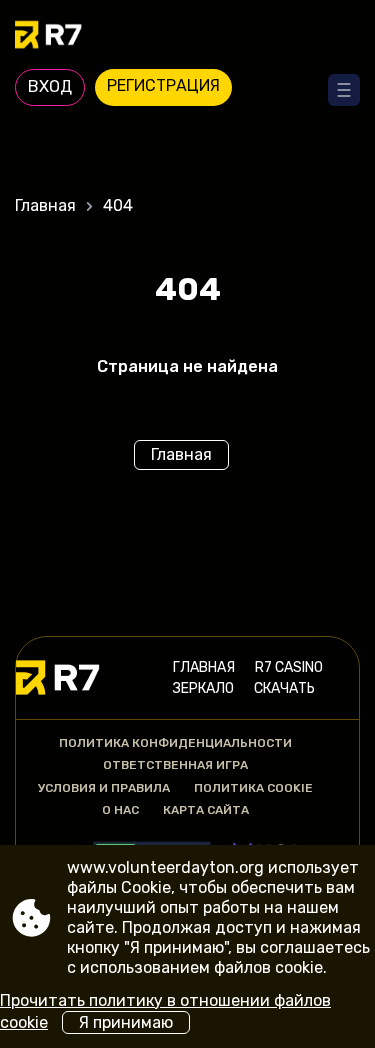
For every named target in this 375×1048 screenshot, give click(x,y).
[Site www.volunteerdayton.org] (187, 37)
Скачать (284, 688)
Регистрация (163, 85)
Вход (50, 86)
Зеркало (203, 688)
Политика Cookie (253, 788)
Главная (45, 205)
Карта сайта (206, 810)
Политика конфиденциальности (175, 743)
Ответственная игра (175, 765)
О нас (120, 810)
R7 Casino (289, 667)
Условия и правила (104, 788)
